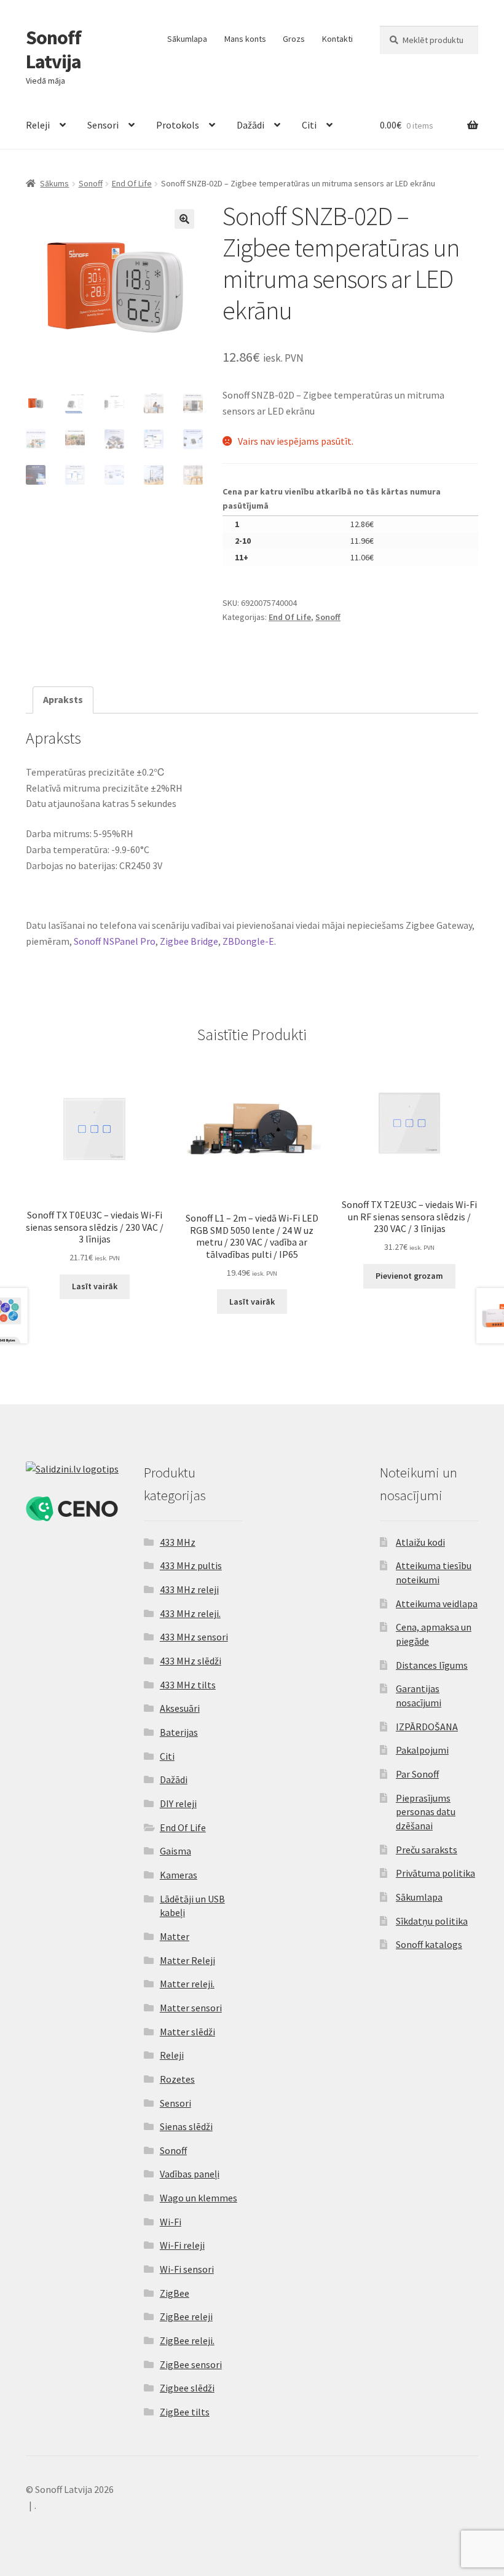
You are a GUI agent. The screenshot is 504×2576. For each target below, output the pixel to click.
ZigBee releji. (187, 2340)
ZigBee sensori (191, 2364)
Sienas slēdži (186, 2126)
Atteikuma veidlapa (437, 1604)
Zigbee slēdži (187, 2388)
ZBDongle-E (248, 941)
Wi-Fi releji (182, 2245)
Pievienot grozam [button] (409, 1276)
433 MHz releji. (190, 1613)
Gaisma (175, 1851)
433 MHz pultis (191, 1565)
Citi (309, 125)
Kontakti (337, 39)
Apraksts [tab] (63, 699)
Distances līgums (432, 1665)
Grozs (294, 39)
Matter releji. (187, 1984)
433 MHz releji (189, 1589)
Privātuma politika (435, 1873)
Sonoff (91, 183)
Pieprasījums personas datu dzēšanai (426, 1812)
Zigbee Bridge (189, 941)
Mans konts (245, 39)
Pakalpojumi (422, 1750)
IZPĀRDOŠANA (427, 1727)
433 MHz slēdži (191, 1661)
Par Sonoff (417, 1774)
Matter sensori (191, 2008)
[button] (184, 219)
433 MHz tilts (188, 1685)
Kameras (179, 1875)
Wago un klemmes (199, 2198)
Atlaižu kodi (420, 1542)
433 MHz (178, 1542)
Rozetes (177, 2079)
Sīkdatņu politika (432, 1921)
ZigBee (175, 2293)
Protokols (178, 125)
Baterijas (179, 1732)
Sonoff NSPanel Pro (115, 941)
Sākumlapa (187, 39)
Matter (175, 1936)
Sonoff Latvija (53, 50)
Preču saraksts (427, 1850)
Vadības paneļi (190, 2174)
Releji (38, 125)
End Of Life (132, 183)
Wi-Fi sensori (187, 2269)
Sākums (54, 183)
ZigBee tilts (185, 2412)
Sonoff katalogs (429, 1944)
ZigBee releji (186, 2316)
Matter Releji (187, 1960)
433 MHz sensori (194, 1637)
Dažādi (250, 125)
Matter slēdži (187, 2032)
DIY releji (178, 1803)
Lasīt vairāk (95, 1286)
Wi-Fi (171, 2222)
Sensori (103, 125)
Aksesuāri (180, 1708)
